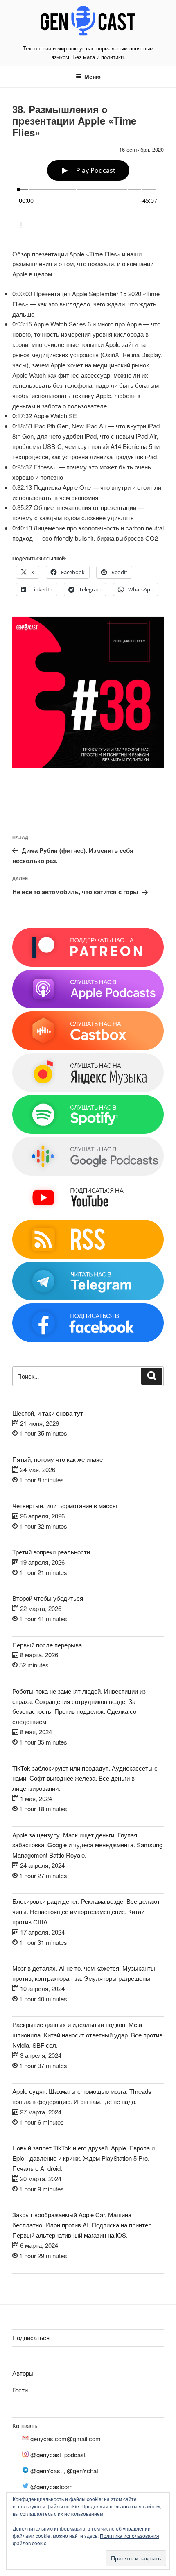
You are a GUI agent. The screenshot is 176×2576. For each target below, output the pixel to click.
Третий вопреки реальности (51, 1552)
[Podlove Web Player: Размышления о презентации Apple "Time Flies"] (88, 195)
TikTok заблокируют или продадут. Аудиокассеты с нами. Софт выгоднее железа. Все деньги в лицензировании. (85, 1778)
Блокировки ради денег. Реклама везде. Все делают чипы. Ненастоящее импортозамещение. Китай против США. (86, 1911)
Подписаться (31, 2337)
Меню (93, 76)
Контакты (26, 2425)
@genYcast (46, 2471)
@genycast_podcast (58, 2455)
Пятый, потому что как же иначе (58, 1459)
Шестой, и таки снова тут (48, 1413)
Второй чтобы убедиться (48, 1598)
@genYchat (82, 2471)
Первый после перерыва (47, 1645)
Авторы (23, 2373)
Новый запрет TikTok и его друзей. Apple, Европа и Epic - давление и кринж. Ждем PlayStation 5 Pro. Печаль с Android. (83, 2158)
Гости (20, 2390)
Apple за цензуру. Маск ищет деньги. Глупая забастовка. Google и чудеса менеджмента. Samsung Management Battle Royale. (87, 1845)
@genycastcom (52, 2487)
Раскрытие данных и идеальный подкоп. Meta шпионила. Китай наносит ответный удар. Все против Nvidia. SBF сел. (87, 2035)
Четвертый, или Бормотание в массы (65, 1505)
